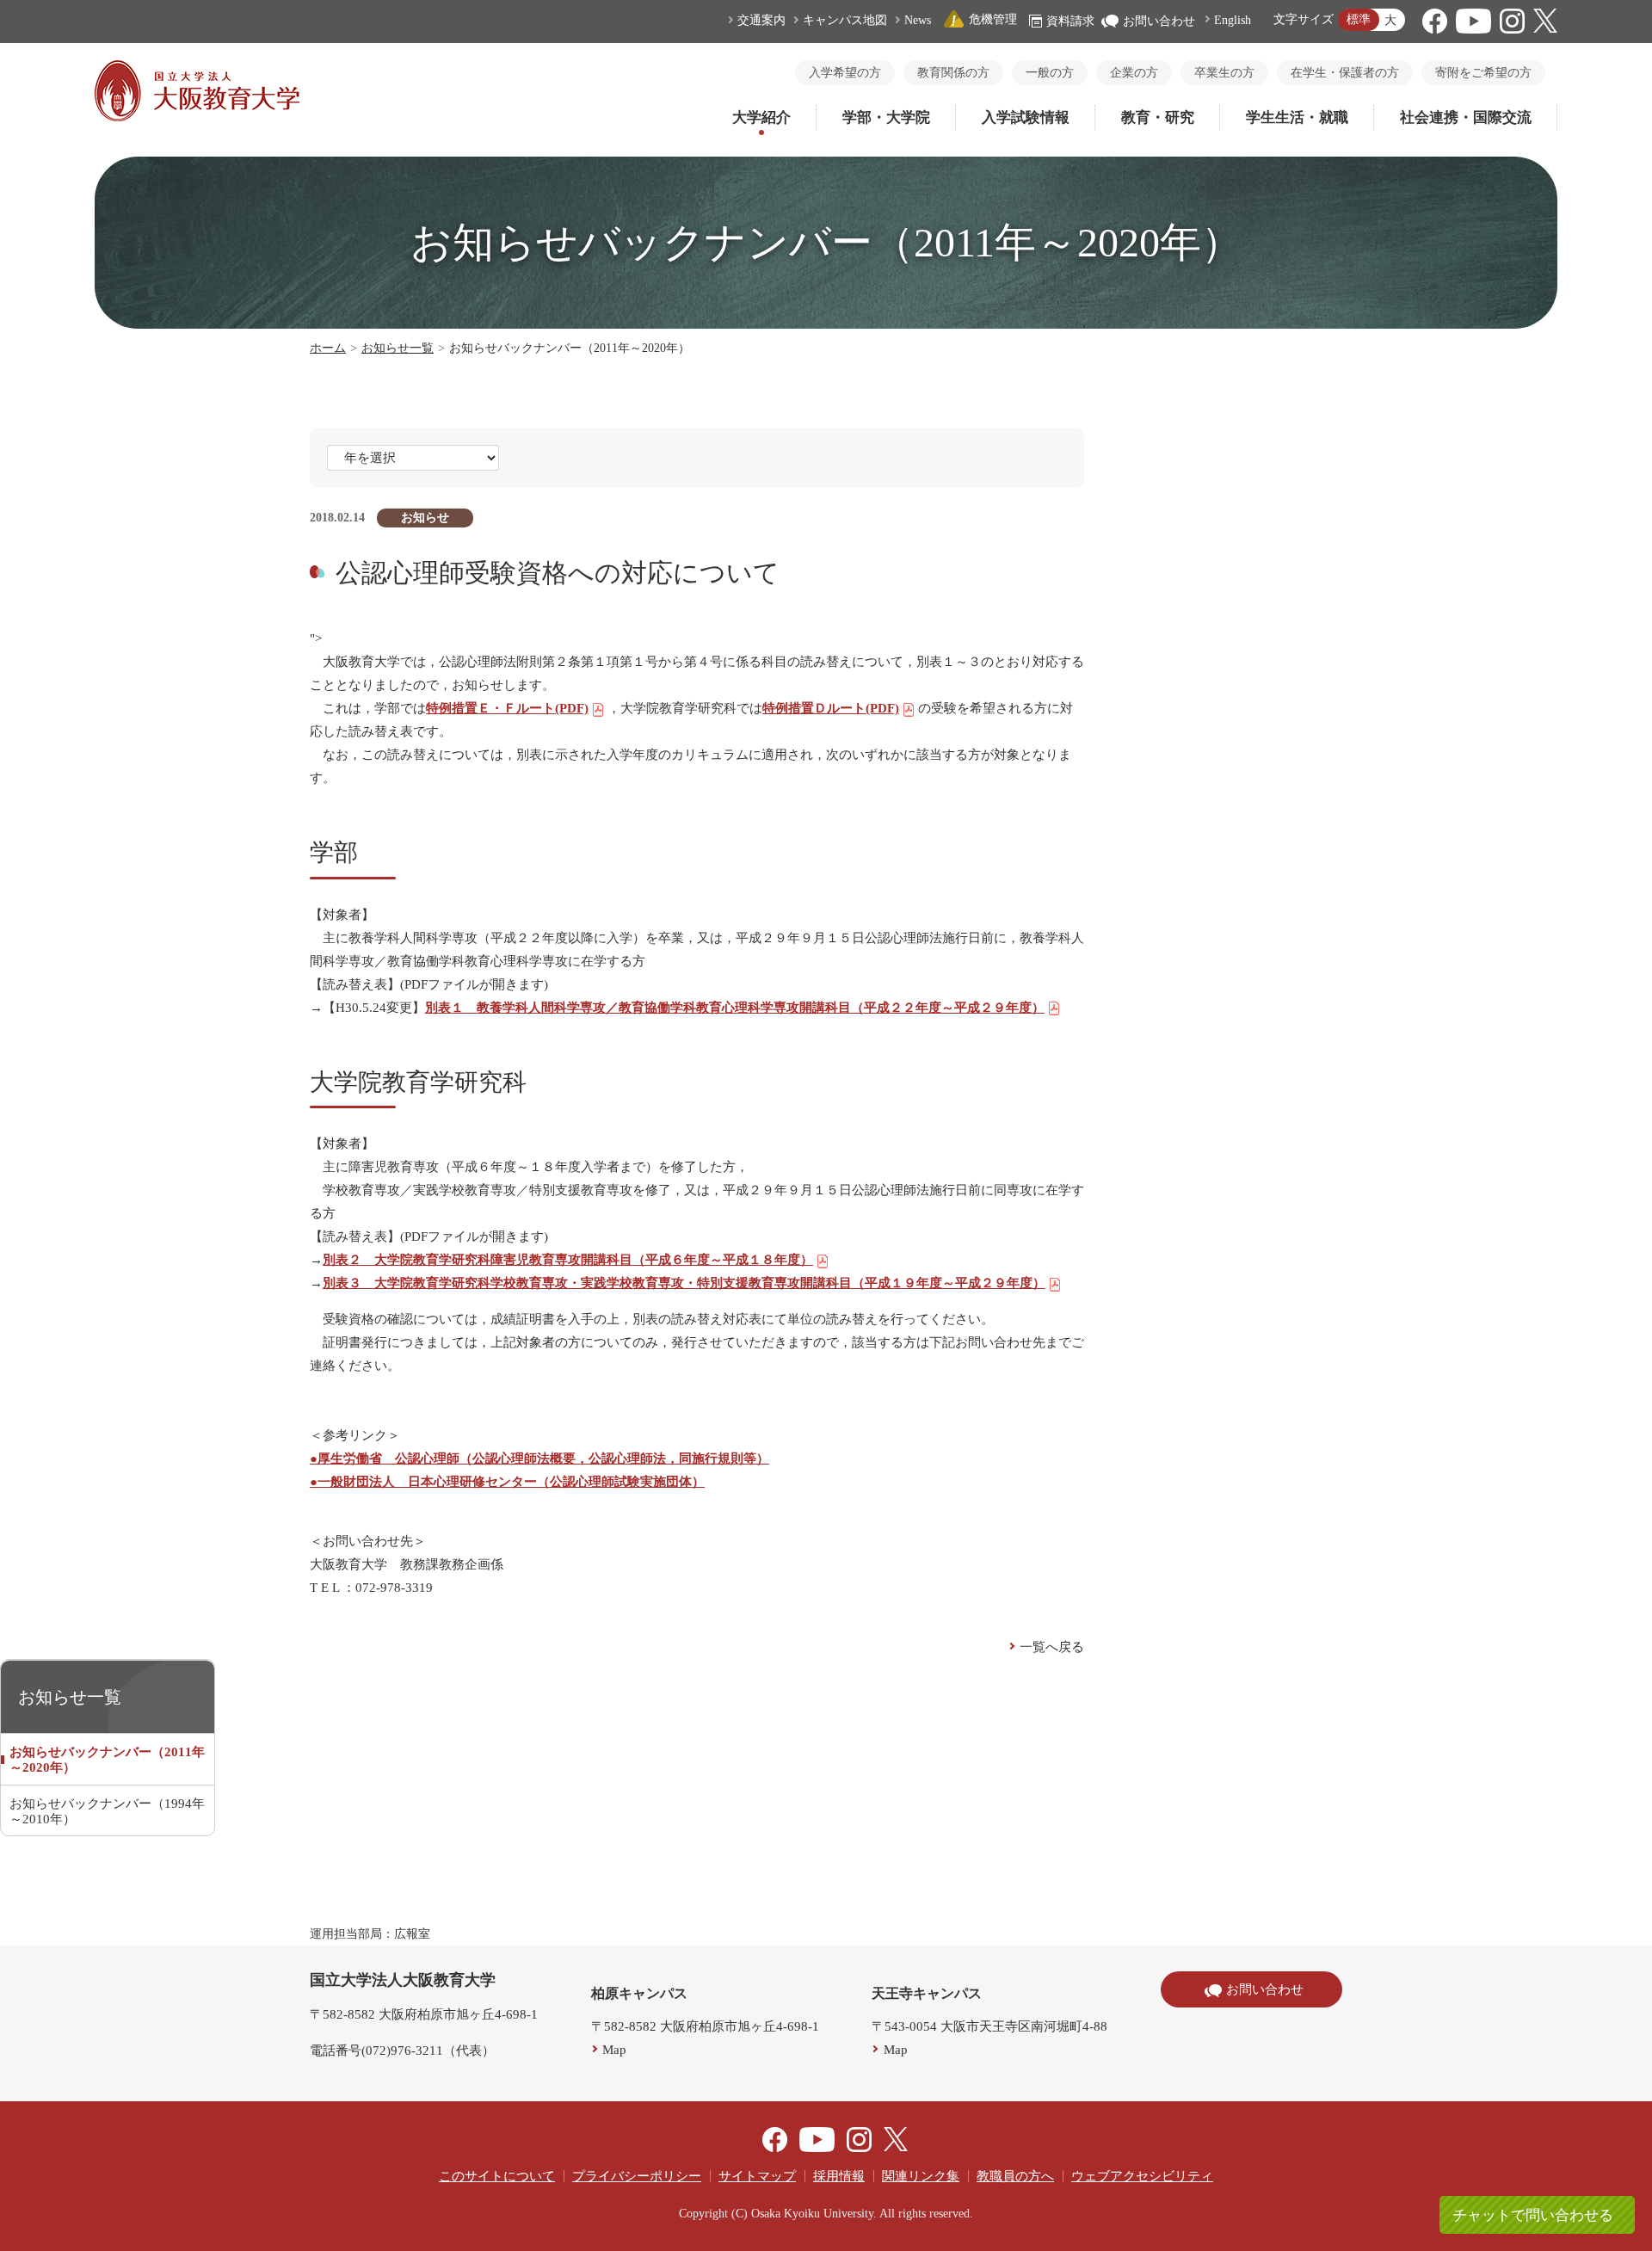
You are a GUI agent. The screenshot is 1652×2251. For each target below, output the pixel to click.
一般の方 (1050, 73)
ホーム (328, 348)
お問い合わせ (1159, 21)
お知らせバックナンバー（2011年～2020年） (107, 1760)
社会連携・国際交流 (1466, 117)
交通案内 (761, 20)
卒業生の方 (1224, 73)
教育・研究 (1158, 117)
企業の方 (1134, 73)
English (1233, 20)
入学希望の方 (845, 73)
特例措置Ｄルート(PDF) (831, 708)
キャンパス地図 (845, 20)
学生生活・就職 (1297, 117)
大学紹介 (761, 117)
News (918, 20)
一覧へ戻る (1052, 1647)
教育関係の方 (953, 73)
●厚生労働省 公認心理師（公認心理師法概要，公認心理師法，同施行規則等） (539, 1459)
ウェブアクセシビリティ (1142, 2176)
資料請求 (1070, 21)
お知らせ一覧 (398, 348)
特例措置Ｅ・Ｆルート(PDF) (507, 708)
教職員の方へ (1015, 2176)
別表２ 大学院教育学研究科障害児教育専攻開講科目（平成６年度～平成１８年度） (568, 1260)
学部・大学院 (886, 117)
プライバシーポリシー (637, 2176)
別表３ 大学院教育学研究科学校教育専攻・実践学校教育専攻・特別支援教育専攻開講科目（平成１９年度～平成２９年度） (684, 1283)
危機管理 (993, 19)
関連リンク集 (921, 2176)
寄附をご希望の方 (1483, 73)
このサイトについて (497, 2176)
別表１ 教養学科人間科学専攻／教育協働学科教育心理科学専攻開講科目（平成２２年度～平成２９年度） (735, 1008)
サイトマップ (757, 2176)
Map (614, 2050)
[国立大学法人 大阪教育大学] (197, 117)
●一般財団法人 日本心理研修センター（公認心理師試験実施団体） (507, 1482)
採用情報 (839, 2176)
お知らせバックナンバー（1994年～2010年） (107, 1811)
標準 (1359, 19)
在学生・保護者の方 (1345, 73)
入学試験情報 (1026, 117)
